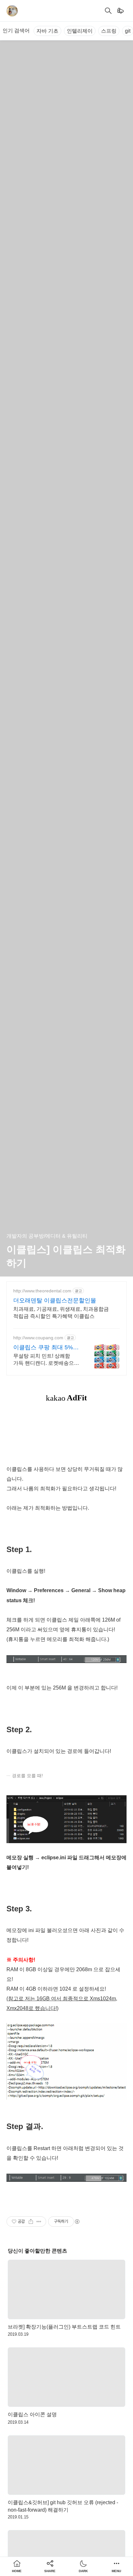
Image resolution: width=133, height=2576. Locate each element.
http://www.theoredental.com (42, 1291)
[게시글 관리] (39, 2222)
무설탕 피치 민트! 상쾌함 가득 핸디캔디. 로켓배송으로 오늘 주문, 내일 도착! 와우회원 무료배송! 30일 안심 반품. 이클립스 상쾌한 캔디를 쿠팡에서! (47, 1360)
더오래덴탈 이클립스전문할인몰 (55, 1300)
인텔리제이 (80, 31)
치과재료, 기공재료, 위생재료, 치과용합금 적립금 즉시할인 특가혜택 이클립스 (61, 1313)
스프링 (109, 31)
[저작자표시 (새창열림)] (77, 2222)
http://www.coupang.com (38, 1338)
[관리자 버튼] (31, 2222)
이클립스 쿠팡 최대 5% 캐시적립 (43, 1348)
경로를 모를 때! (27, 1776)
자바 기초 (47, 31)
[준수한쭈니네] (12, 11)
